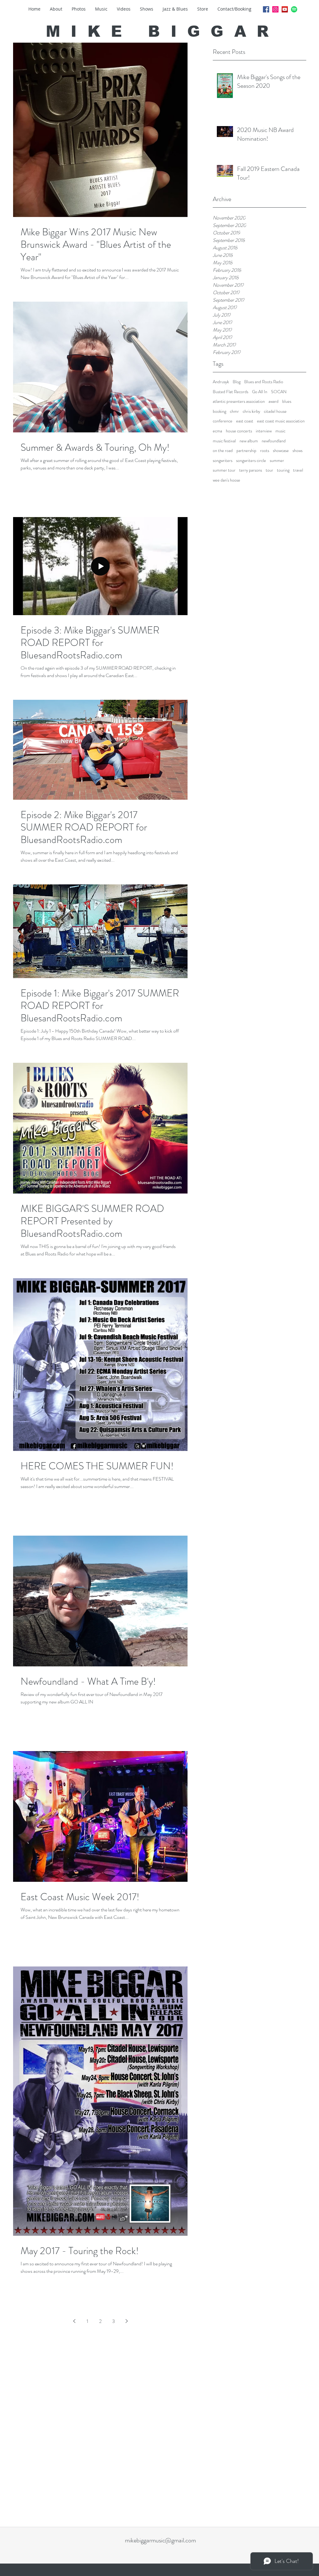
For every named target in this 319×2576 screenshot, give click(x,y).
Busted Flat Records (231, 392)
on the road (223, 451)
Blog (237, 382)
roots (265, 451)
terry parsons (251, 470)
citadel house (275, 411)
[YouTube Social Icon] (285, 9)
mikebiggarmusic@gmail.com (160, 2540)
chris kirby (251, 411)
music (280, 431)
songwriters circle (251, 461)
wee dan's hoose (226, 480)
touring (283, 470)
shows (298, 451)
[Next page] (126, 2321)
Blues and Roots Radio (264, 382)
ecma (217, 431)
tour (269, 470)
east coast (245, 421)
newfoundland (274, 441)
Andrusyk (221, 382)
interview (264, 431)
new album (249, 441)
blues (287, 401)
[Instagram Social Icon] (275, 9)
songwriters (223, 461)
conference (223, 421)
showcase (281, 451)
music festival (224, 441)
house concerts (239, 431)
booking (219, 411)
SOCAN (279, 392)
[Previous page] (74, 2321)
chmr (234, 411)
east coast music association (281, 421)
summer (277, 461)
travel (298, 470)
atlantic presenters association (239, 401)
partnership (246, 451)
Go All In (260, 392)
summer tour (224, 470)
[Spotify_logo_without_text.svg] (294, 9)
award (274, 401)
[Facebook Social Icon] (266, 9)
